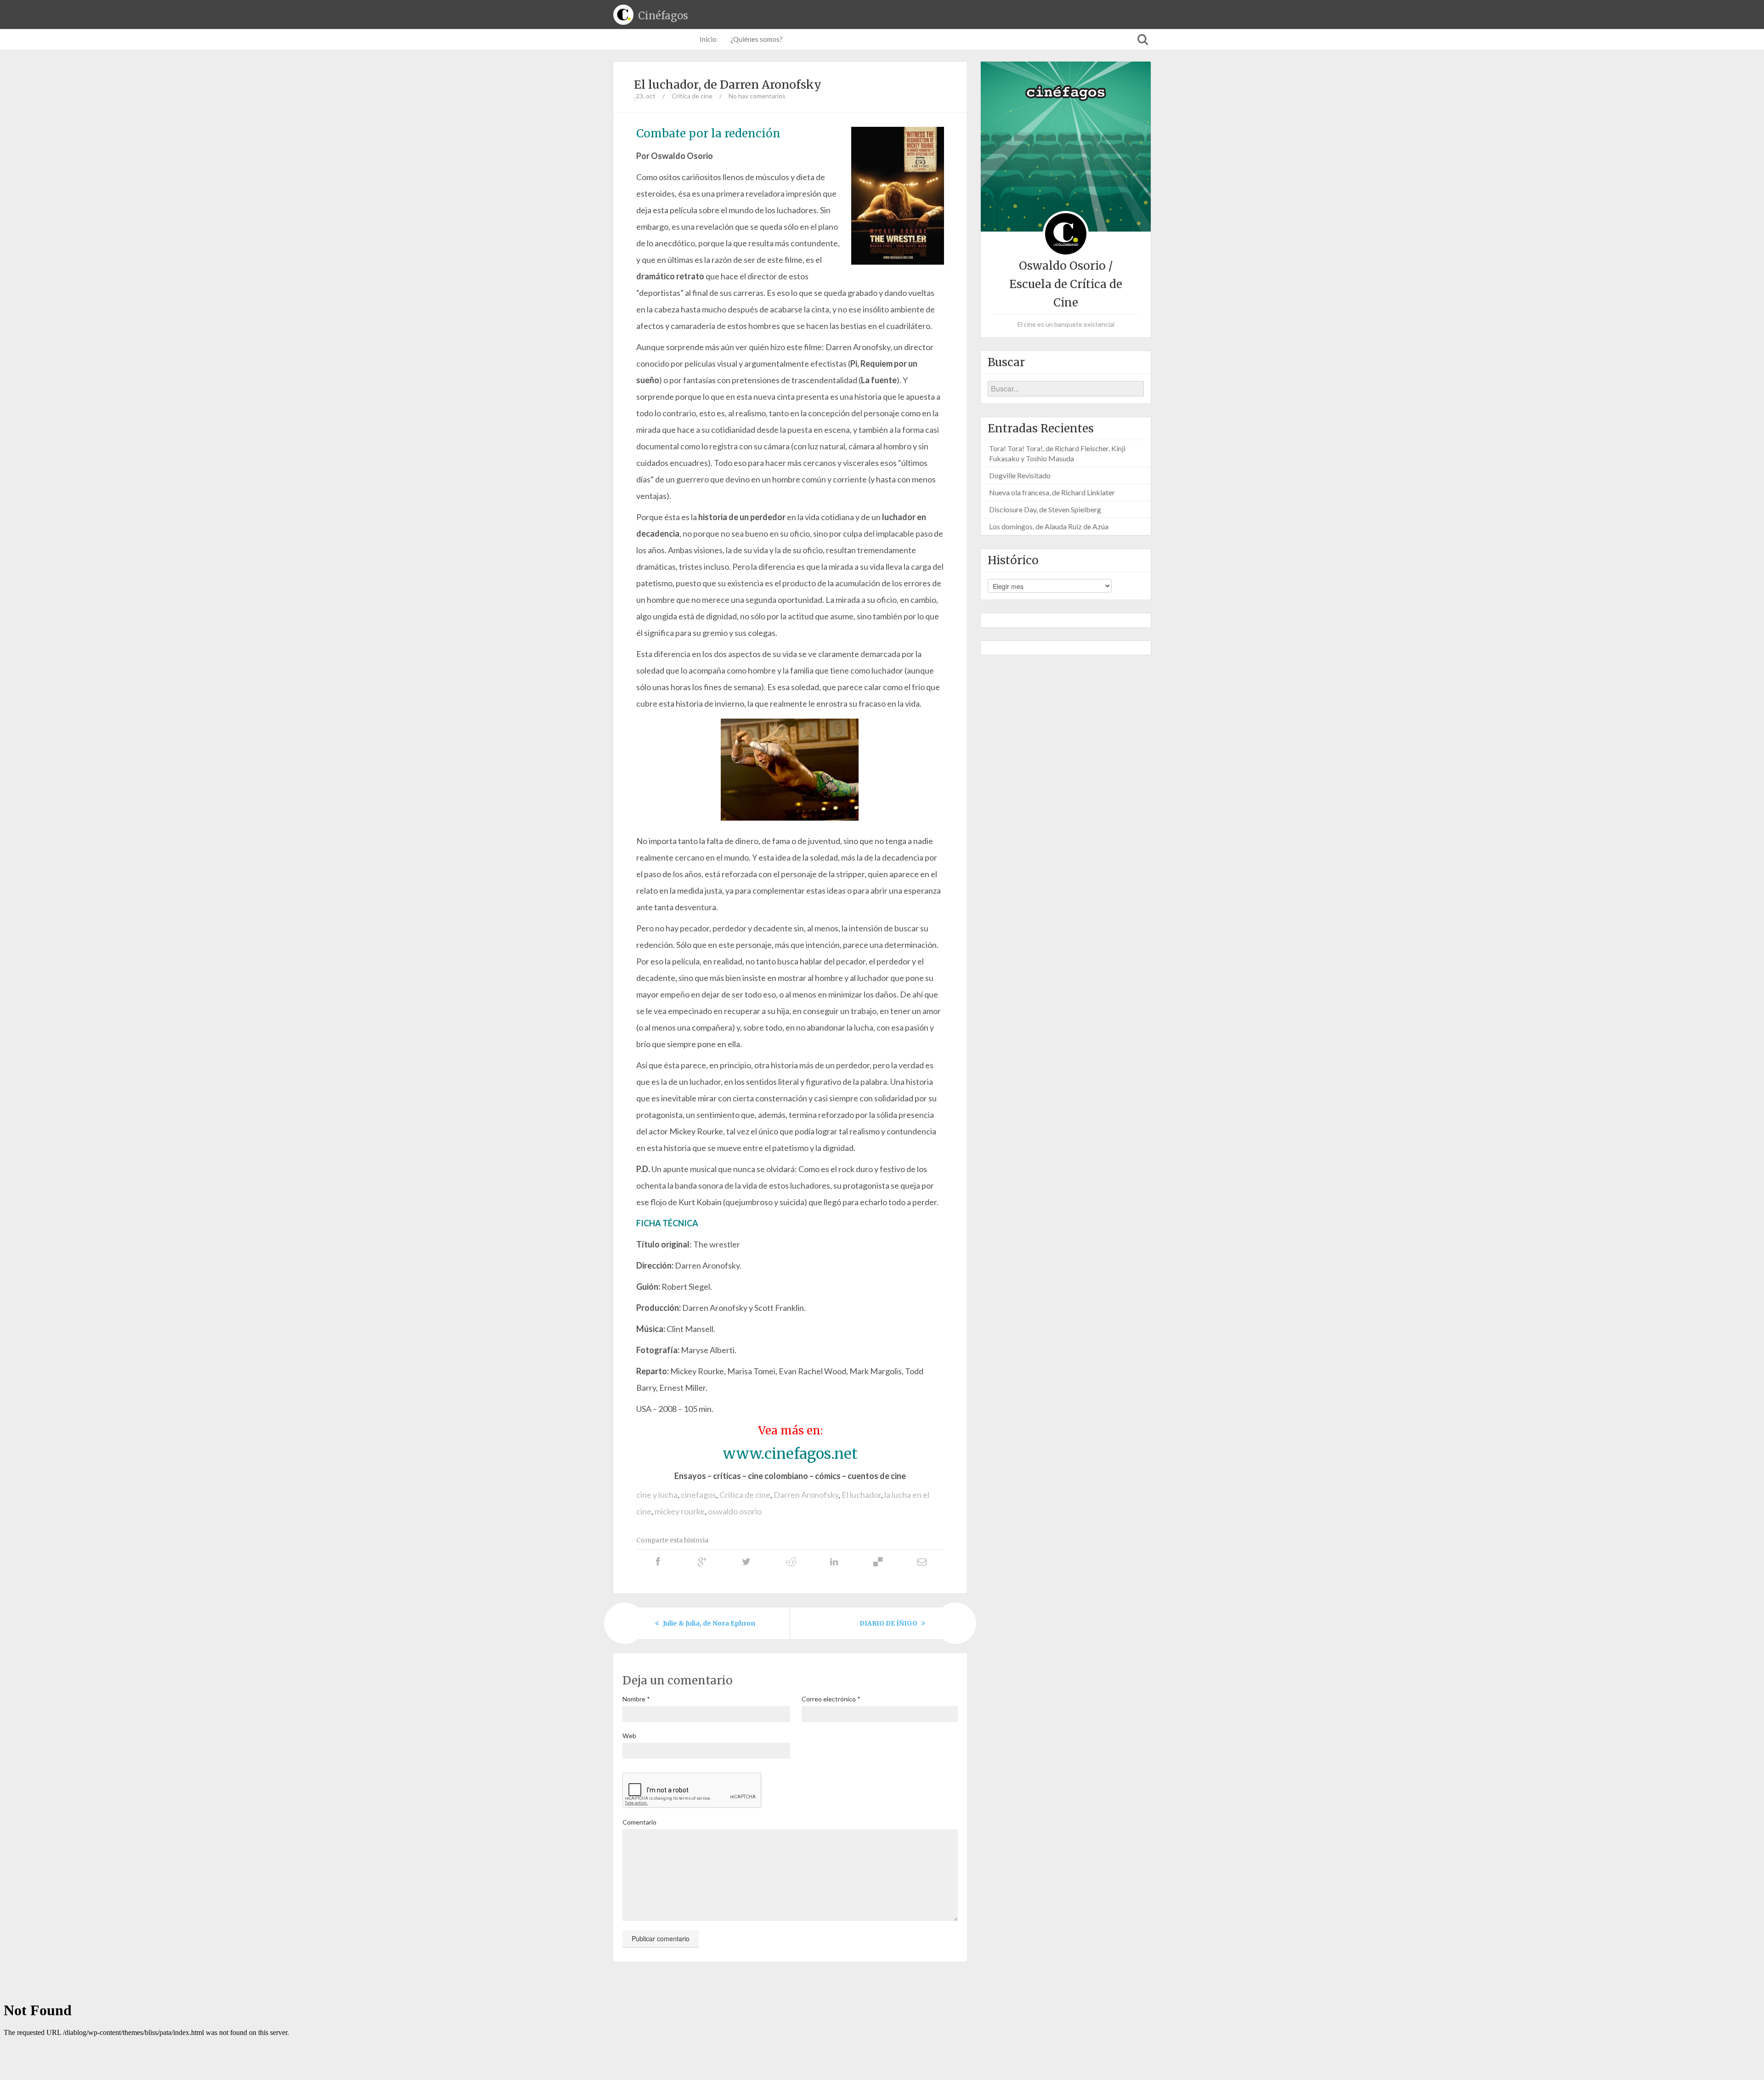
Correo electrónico (831, 1699)
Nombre (636, 1699)
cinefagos (698, 1495)
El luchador (861, 1495)
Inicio (708, 39)
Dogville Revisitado (1020, 475)
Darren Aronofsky (806, 1495)
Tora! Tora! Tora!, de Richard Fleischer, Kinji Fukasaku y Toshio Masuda (1057, 453)
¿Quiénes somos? (757, 39)
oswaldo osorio (735, 1511)
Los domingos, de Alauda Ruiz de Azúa (1049, 526)
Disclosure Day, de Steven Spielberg (1045, 509)
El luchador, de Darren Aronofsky (728, 85)
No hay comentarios (757, 96)
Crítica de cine (692, 96)
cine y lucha (657, 1495)
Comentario (639, 1822)
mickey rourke (680, 1511)
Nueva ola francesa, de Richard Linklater (1052, 492)
